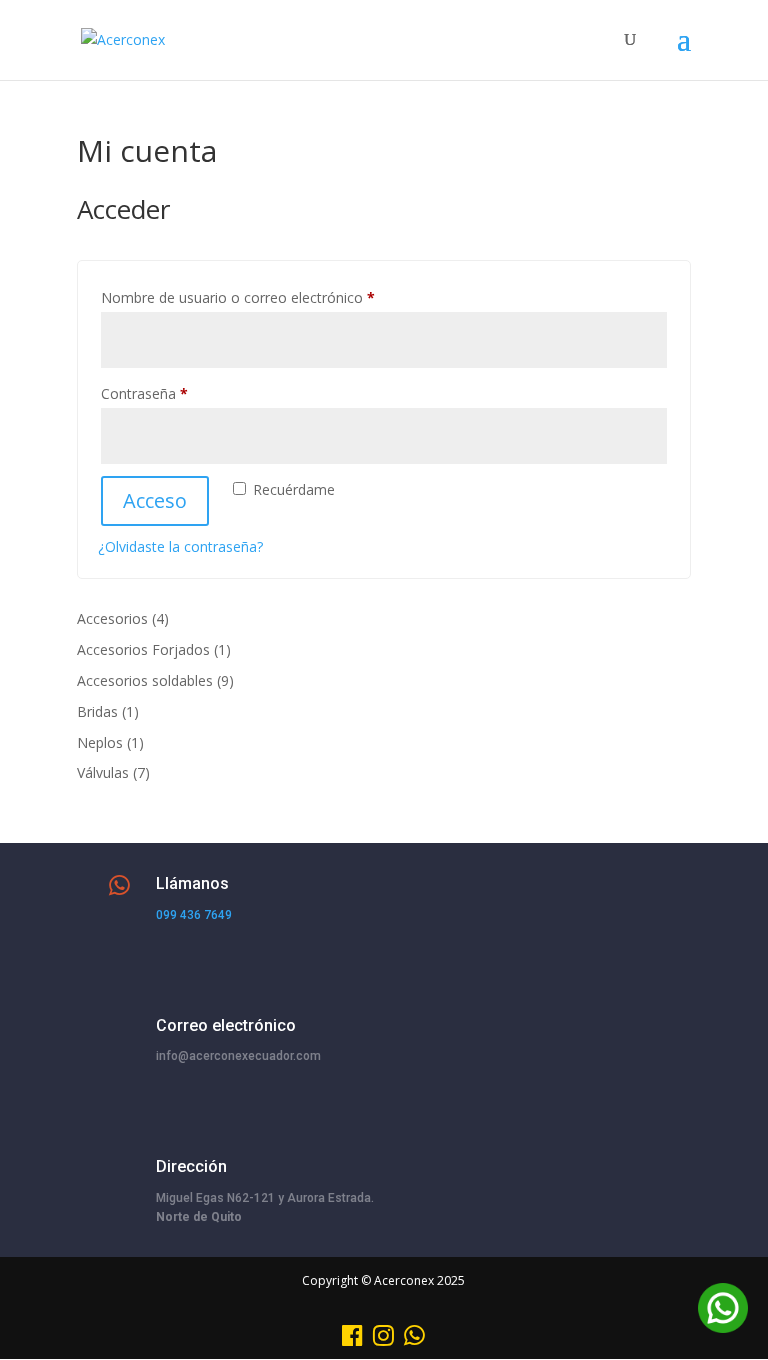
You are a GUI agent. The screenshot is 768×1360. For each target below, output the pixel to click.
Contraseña (180, 393)
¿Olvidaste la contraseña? (180, 546)
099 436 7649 (194, 915)
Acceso (155, 500)
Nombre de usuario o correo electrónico (273, 297)
